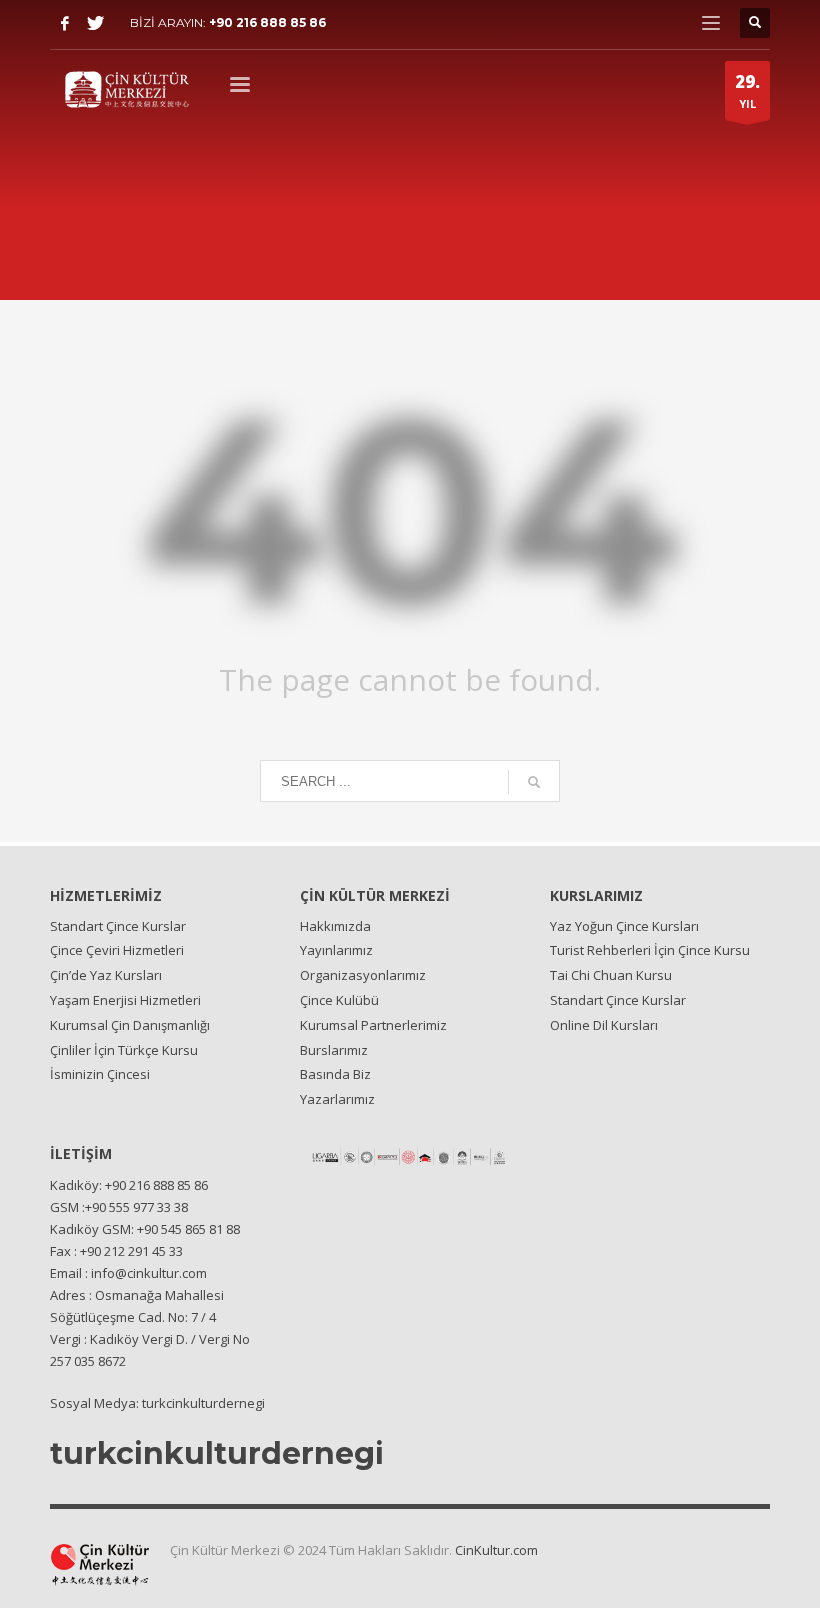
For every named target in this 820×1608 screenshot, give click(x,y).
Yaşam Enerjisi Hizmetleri (125, 1000)
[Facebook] (65, 23)
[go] (534, 782)
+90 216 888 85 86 (267, 22)
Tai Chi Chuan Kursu (611, 975)
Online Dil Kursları (604, 1025)
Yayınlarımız (336, 950)
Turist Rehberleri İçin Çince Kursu (650, 950)
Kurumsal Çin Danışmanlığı (130, 1025)
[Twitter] (95, 23)
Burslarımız (334, 1050)
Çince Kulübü (339, 1000)
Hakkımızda (335, 926)
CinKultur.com (496, 1550)
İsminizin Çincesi (100, 1074)
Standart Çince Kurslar (118, 926)
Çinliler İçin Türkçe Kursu (124, 1050)
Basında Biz (335, 1074)
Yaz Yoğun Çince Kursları (624, 926)
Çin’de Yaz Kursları (106, 975)
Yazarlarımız (337, 1099)
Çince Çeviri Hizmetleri (117, 950)
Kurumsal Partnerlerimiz (373, 1025)
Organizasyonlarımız (363, 975)
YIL (747, 90)
